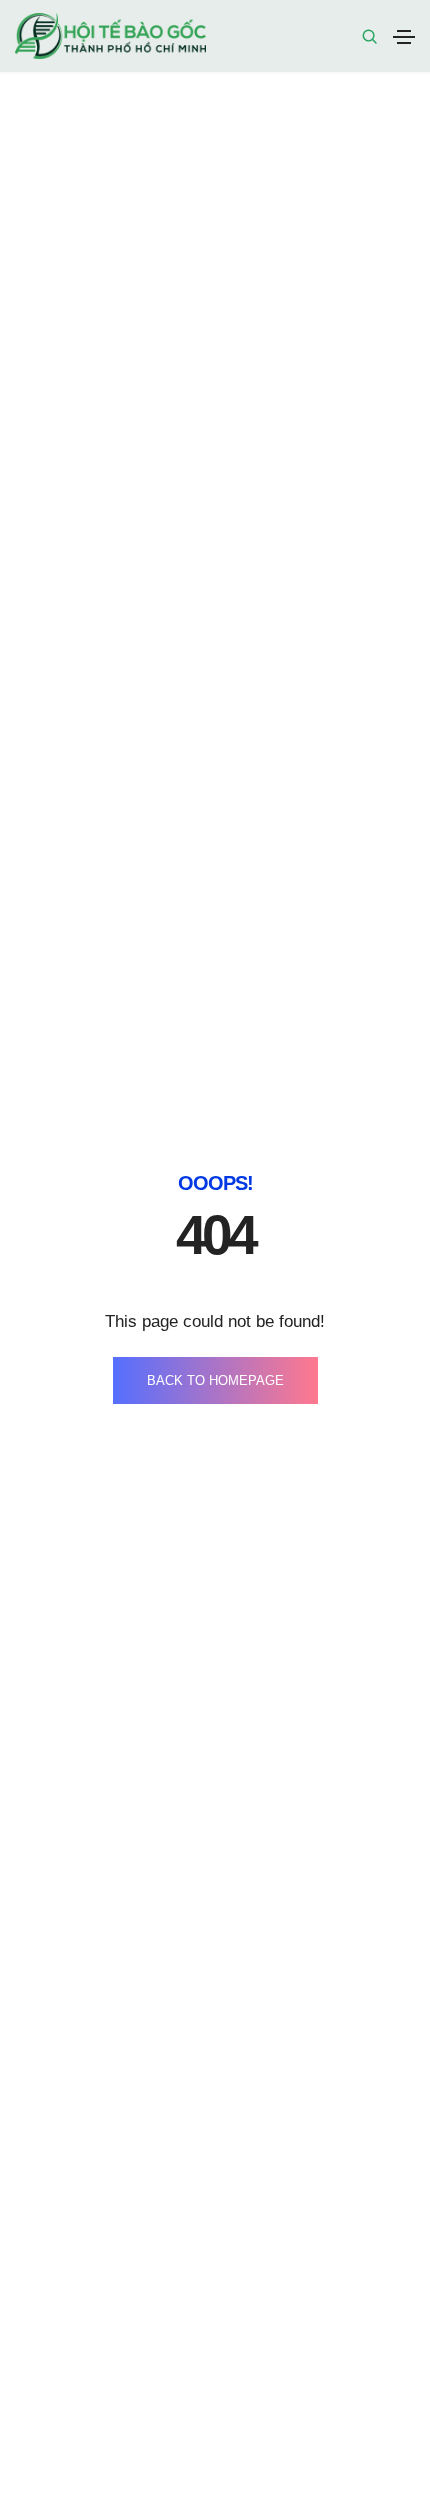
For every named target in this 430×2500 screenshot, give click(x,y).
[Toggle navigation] (404, 37)
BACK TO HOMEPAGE (215, 1380)
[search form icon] (367, 37)
